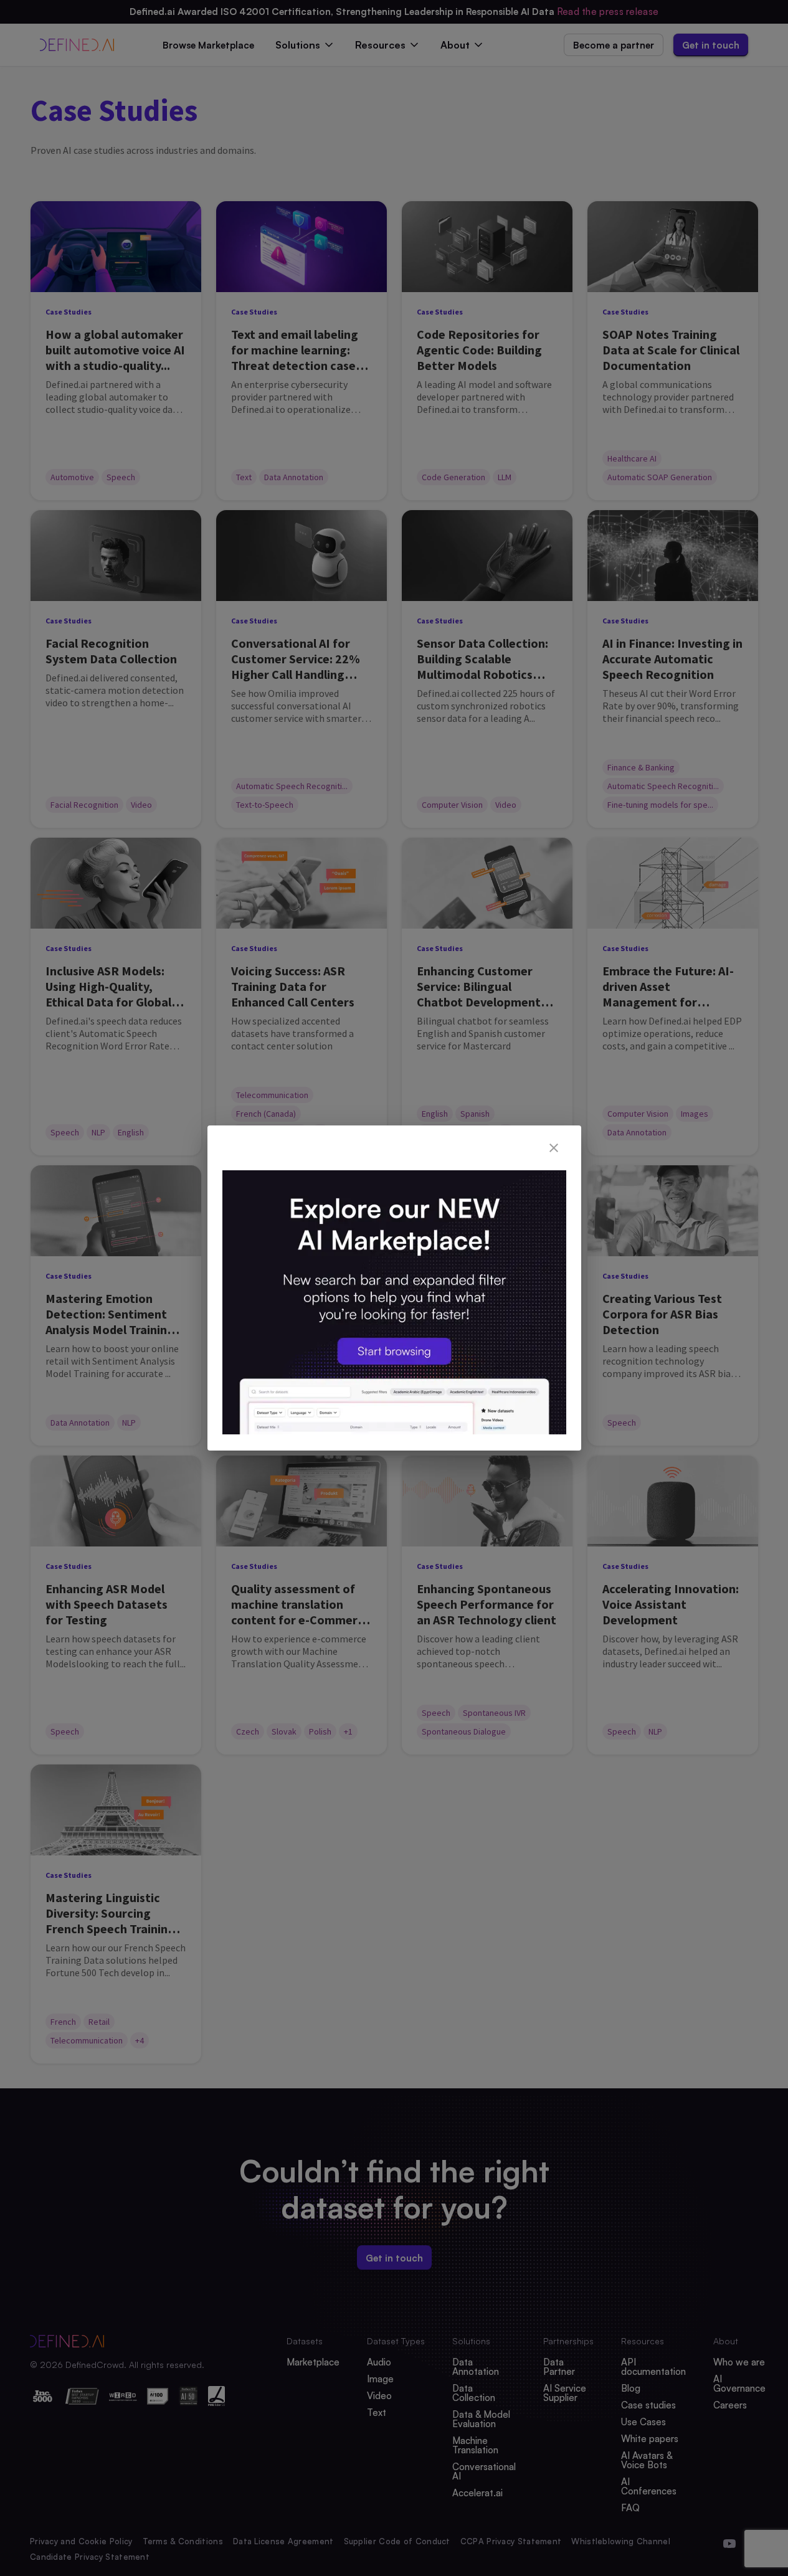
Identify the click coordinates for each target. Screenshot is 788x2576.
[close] (554, 1148)
